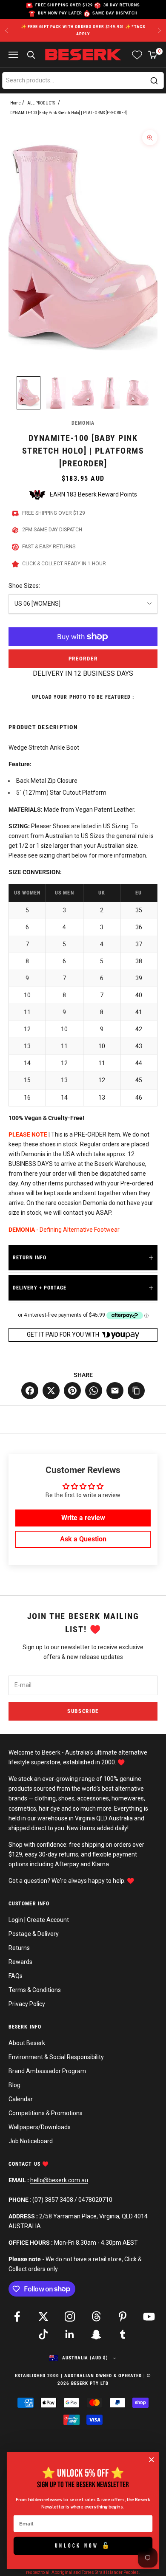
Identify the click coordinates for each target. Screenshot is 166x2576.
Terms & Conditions (35, 1990)
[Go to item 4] (110, 393)
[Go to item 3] (83, 393)
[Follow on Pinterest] (123, 2316)
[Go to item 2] (56, 393)
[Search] (154, 81)
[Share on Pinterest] (72, 1391)
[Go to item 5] (137, 393)
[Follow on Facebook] (17, 2316)
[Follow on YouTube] (149, 2316)
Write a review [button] (83, 1518)
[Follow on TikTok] (43, 2334)
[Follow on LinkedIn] (70, 2334)
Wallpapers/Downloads (40, 2127)
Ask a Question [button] (83, 1539)
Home (16, 103)
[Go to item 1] (29, 393)
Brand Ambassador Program (47, 2071)
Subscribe (83, 1711)
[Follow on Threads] (96, 2316)
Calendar (21, 2099)
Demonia (83, 423)
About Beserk (27, 2043)
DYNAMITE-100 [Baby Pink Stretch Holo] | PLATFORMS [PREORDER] (69, 113)
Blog (14, 2085)
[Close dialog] (152, 2460)
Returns (19, 1948)
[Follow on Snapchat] (96, 2334)
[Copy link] (136, 1391)
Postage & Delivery (34, 1934)
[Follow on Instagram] (70, 2316)
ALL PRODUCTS (41, 103)
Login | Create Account (39, 1920)
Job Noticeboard (31, 2141)
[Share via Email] (115, 1391)
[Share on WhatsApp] (94, 1391)
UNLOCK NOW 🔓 (83, 2546)
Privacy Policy (27, 2004)
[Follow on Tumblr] (123, 2334)
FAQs (16, 1976)
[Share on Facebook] (30, 1391)
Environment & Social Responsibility (56, 2057)
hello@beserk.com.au (59, 2180)
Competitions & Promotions (46, 2113)
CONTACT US (25, 2164)
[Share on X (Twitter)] (51, 1391)
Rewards (20, 1962)
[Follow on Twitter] (43, 2316)
